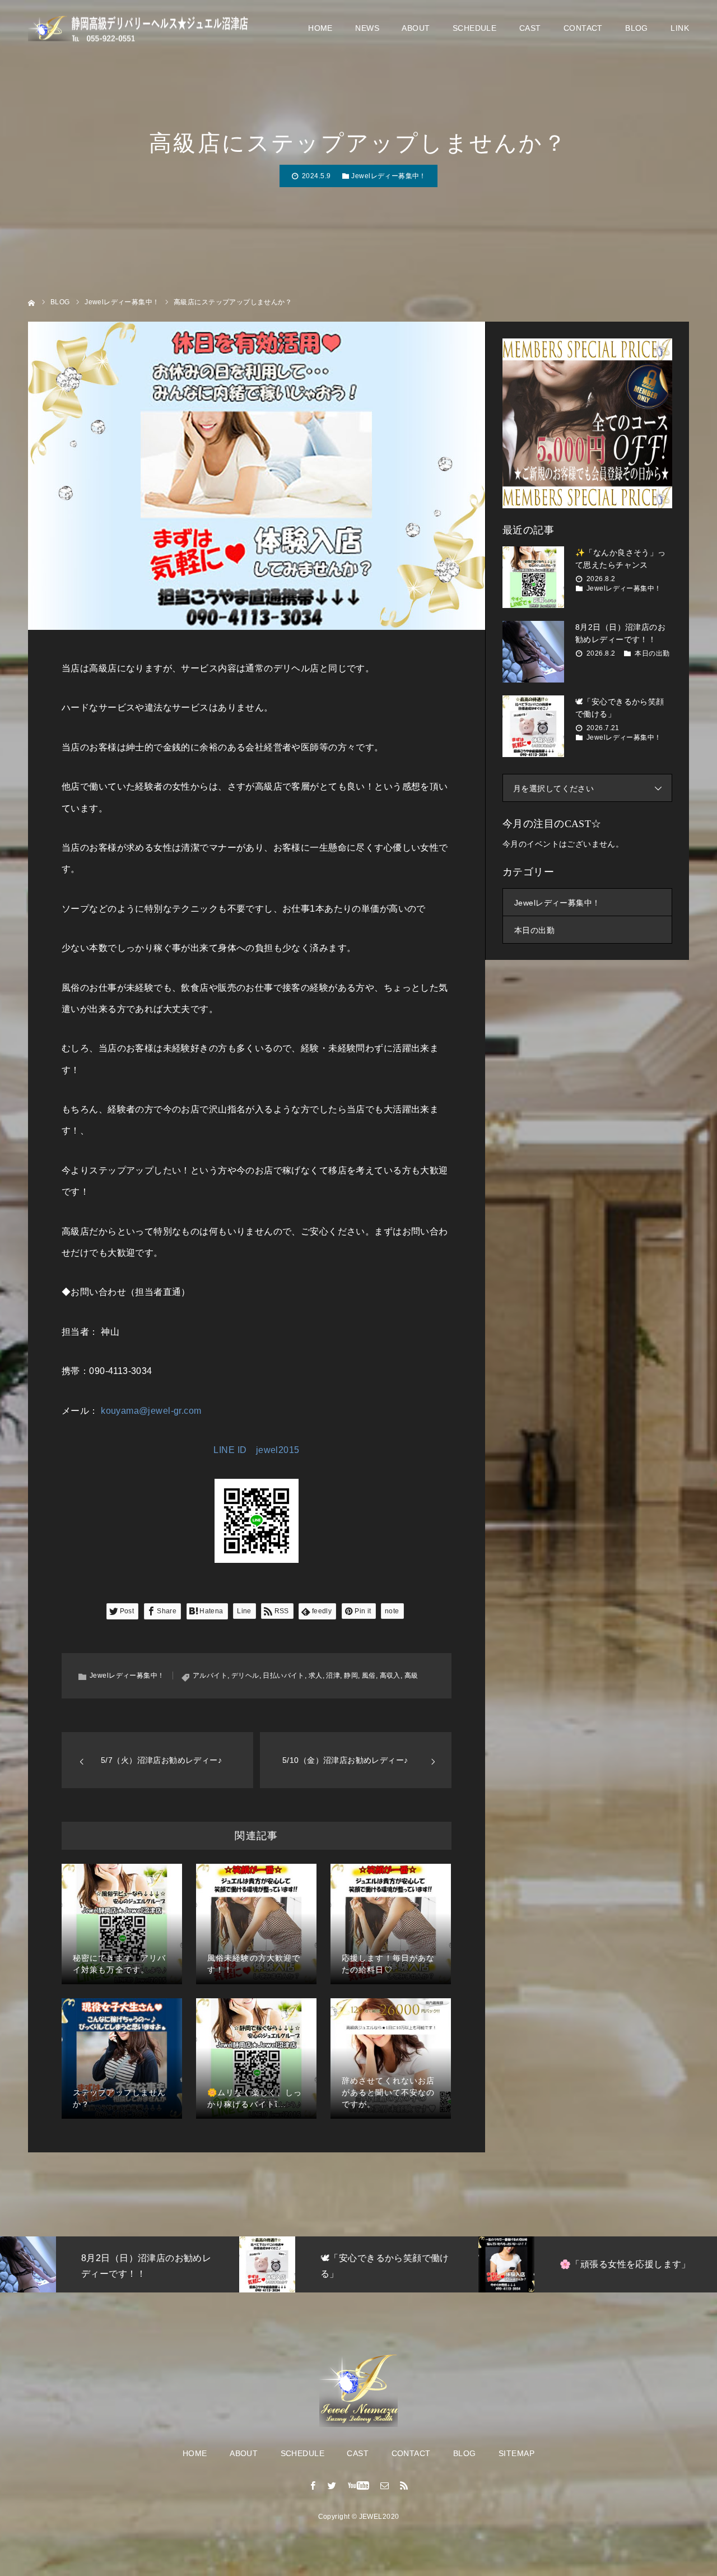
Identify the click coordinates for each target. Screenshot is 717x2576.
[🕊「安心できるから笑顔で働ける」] (533, 726)
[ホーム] (32, 302)
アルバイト (210, 1675)
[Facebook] (313, 2485)
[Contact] (385, 2485)
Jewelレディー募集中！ (388, 176)
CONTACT (583, 28)
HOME (320, 28)
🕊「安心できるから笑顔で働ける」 (620, 708)
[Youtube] (359, 2485)
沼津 (333, 1675)
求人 (316, 1675)
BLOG (637, 28)
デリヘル (245, 1675)
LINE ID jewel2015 (256, 1450)
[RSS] (404, 2485)
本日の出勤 (652, 653)
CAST (530, 28)
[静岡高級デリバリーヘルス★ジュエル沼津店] (140, 28)
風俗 (369, 1675)
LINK (680, 28)
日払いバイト (284, 1675)
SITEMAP (516, 2453)
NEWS (367, 28)
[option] (120, 2264)
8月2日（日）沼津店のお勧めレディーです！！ (620, 633)
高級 (411, 1675)
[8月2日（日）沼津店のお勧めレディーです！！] (533, 652)
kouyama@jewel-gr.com (151, 1411)
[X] (332, 2485)
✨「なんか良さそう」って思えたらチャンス (621, 559)
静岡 (351, 1675)
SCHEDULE (474, 28)
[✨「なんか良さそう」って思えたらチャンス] (533, 577)
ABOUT (416, 28)
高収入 (390, 1675)
